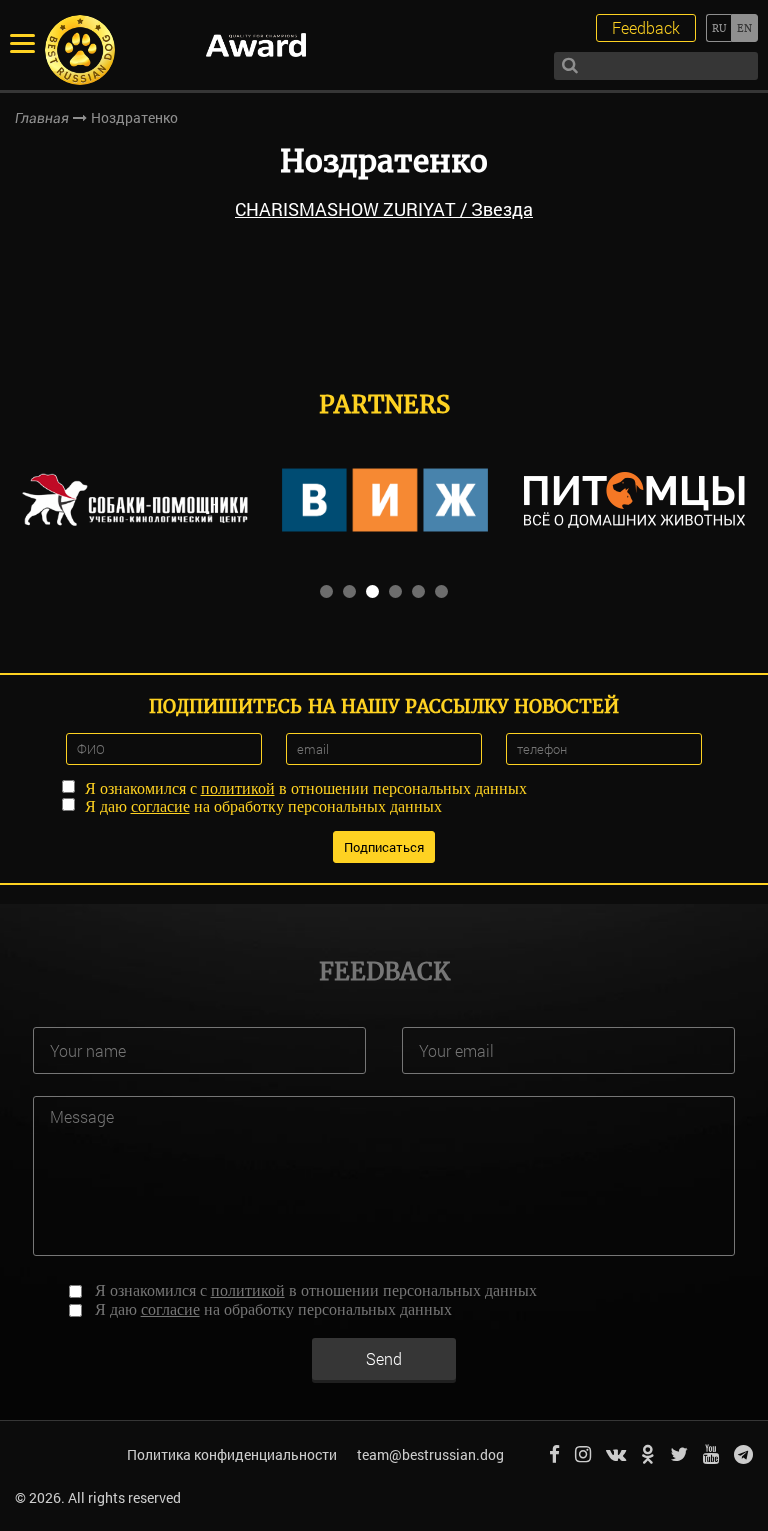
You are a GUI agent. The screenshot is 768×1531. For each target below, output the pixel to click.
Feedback (646, 27)
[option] (135, 500)
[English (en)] (744, 28)
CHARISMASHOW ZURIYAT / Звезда (384, 209)
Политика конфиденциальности (232, 1454)
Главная (42, 118)
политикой (238, 788)
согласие (160, 806)
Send (384, 1358)
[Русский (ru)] (718, 28)
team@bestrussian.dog (430, 1454)
